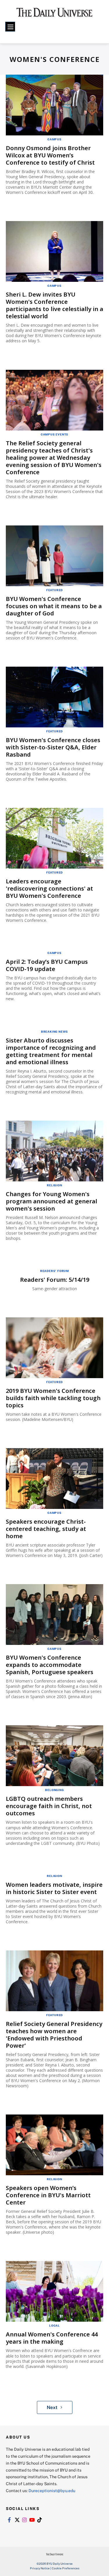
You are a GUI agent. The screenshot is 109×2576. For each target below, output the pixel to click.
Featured (54, 590)
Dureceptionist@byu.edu (52, 2490)
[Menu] (10, 27)
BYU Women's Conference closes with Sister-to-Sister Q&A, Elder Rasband (53, 747)
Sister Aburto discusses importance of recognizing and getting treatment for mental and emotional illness (51, 1051)
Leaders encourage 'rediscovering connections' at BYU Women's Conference (49, 888)
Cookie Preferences (66, 2568)
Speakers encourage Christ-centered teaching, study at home (46, 1529)
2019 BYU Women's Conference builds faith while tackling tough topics (53, 1398)
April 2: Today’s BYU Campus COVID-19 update (47, 965)
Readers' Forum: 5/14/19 (55, 1280)
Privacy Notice (40, 2568)
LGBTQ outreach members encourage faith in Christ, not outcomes (49, 1806)
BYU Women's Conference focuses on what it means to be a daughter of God (54, 606)
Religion (54, 1185)
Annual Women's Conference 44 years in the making (52, 2338)
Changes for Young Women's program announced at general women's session (51, 1201)
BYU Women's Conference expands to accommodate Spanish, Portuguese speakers (50, 1665)
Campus (54, 139)
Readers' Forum (54, 1271)
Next (52, 2407)
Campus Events (54, 434)
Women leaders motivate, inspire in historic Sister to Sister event (54, 1888)
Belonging (54, 1790)
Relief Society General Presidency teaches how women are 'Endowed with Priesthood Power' (54, 2035)
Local (54, 2325)
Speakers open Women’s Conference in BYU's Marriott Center (48, 2195)
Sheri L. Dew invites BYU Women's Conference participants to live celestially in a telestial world (54, 305)
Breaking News (54, 1031)
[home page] (54, 14)
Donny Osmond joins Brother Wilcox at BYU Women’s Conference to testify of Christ (50, 155)
